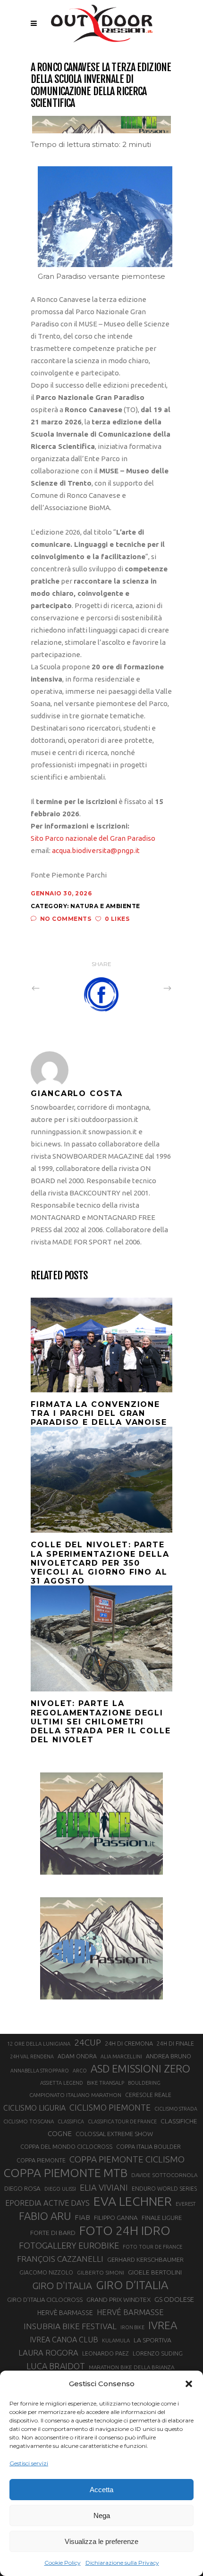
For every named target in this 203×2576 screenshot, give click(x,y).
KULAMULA (116, 2340)
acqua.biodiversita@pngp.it (96, 850)
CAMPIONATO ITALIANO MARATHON (75, 2095)
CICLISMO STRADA (176, 2109)
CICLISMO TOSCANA (29, 2121)
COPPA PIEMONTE (41, 2160)
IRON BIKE (132, 2327)
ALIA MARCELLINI (121, 2056)
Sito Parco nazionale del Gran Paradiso (93, 838)
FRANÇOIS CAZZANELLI (60, 2259)
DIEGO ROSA (22, 2189)
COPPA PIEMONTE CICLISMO (127, 2159)
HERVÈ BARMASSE (65, 2313)
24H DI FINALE (175, 2044)
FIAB (82, 2217)
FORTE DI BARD (53, 2233)
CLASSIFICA (71, 2121)
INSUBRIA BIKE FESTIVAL (70, 2326)
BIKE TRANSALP (106, 2083)
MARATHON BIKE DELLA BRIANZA (131, 2367)
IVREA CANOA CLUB (64, 2340)
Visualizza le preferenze (101, 2541)
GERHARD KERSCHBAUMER (145, 2260)
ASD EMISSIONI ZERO (140, 2068)
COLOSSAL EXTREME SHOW (114, 2134)
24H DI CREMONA (129, 2043)
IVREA (163, 2325)
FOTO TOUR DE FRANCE (152, 2247)
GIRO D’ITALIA (132, 2285)
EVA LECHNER (133, 2201)
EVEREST (186, 2204)
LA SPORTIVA (152, 2340)
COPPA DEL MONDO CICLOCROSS (66, 2146)
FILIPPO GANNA (116, 2218)
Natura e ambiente (105, 906)
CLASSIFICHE (179, 2121)
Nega (102, 2515)
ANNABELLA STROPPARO (40, 2071)
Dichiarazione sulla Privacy (122, 2563)
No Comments (66, 919)
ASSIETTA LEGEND (62, 2083)
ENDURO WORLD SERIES (164, 2189)
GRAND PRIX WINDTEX (118, 2300)
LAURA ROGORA (48, 2353)
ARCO (80, 2071)
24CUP (88, 2042)
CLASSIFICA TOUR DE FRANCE (122, 2121)
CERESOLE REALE (148, 2095)
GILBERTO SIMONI (101, 2272)
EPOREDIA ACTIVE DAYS (47, 2203)
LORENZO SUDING (158, 2353)
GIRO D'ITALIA (62, 2286)
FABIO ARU (45, 2216)
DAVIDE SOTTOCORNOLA (164, 2175)
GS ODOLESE (174, 2299)
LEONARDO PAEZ (106, 2353)
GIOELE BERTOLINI (155, 2272)
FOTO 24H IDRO (125, 2230)
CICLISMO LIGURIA (34, 2108)
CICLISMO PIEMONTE (110, 2107)
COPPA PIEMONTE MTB (65, 2173)
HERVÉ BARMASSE (130, 2312)
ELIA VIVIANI (104, 2187)
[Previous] (56, 988)
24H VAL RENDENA (32, 2056)
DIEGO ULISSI (60, 2189)
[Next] (147, 988)
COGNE (60, 2133)
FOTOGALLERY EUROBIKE (69, 2245)
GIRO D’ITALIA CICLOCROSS (45, 2300)
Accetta (101, 2490)
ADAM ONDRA (77, 2056)
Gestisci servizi (29, 2463)
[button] (189, 2384)
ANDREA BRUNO (169, 2056)
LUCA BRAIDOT (56, 2366)
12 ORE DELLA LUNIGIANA (39, 2044)
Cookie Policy (63, 2563)
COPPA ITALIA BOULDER (148, 2146)
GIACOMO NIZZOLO (46, 2272)
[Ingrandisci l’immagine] (160, 179)
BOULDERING (144, 2083)
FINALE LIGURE (162, 2218)
